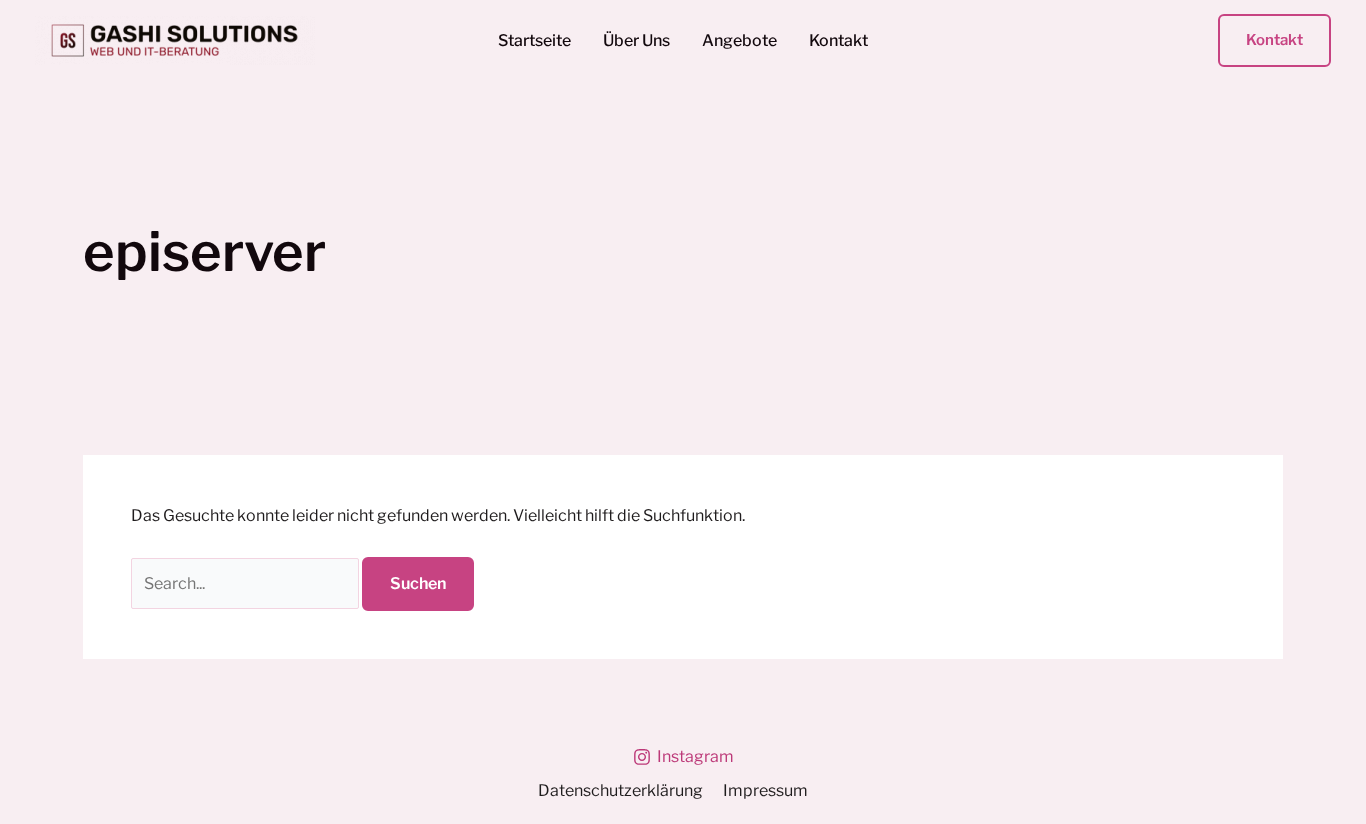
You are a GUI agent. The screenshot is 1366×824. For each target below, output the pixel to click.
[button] (1274, 40)
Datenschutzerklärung (620, 790)
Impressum (765, 790)
